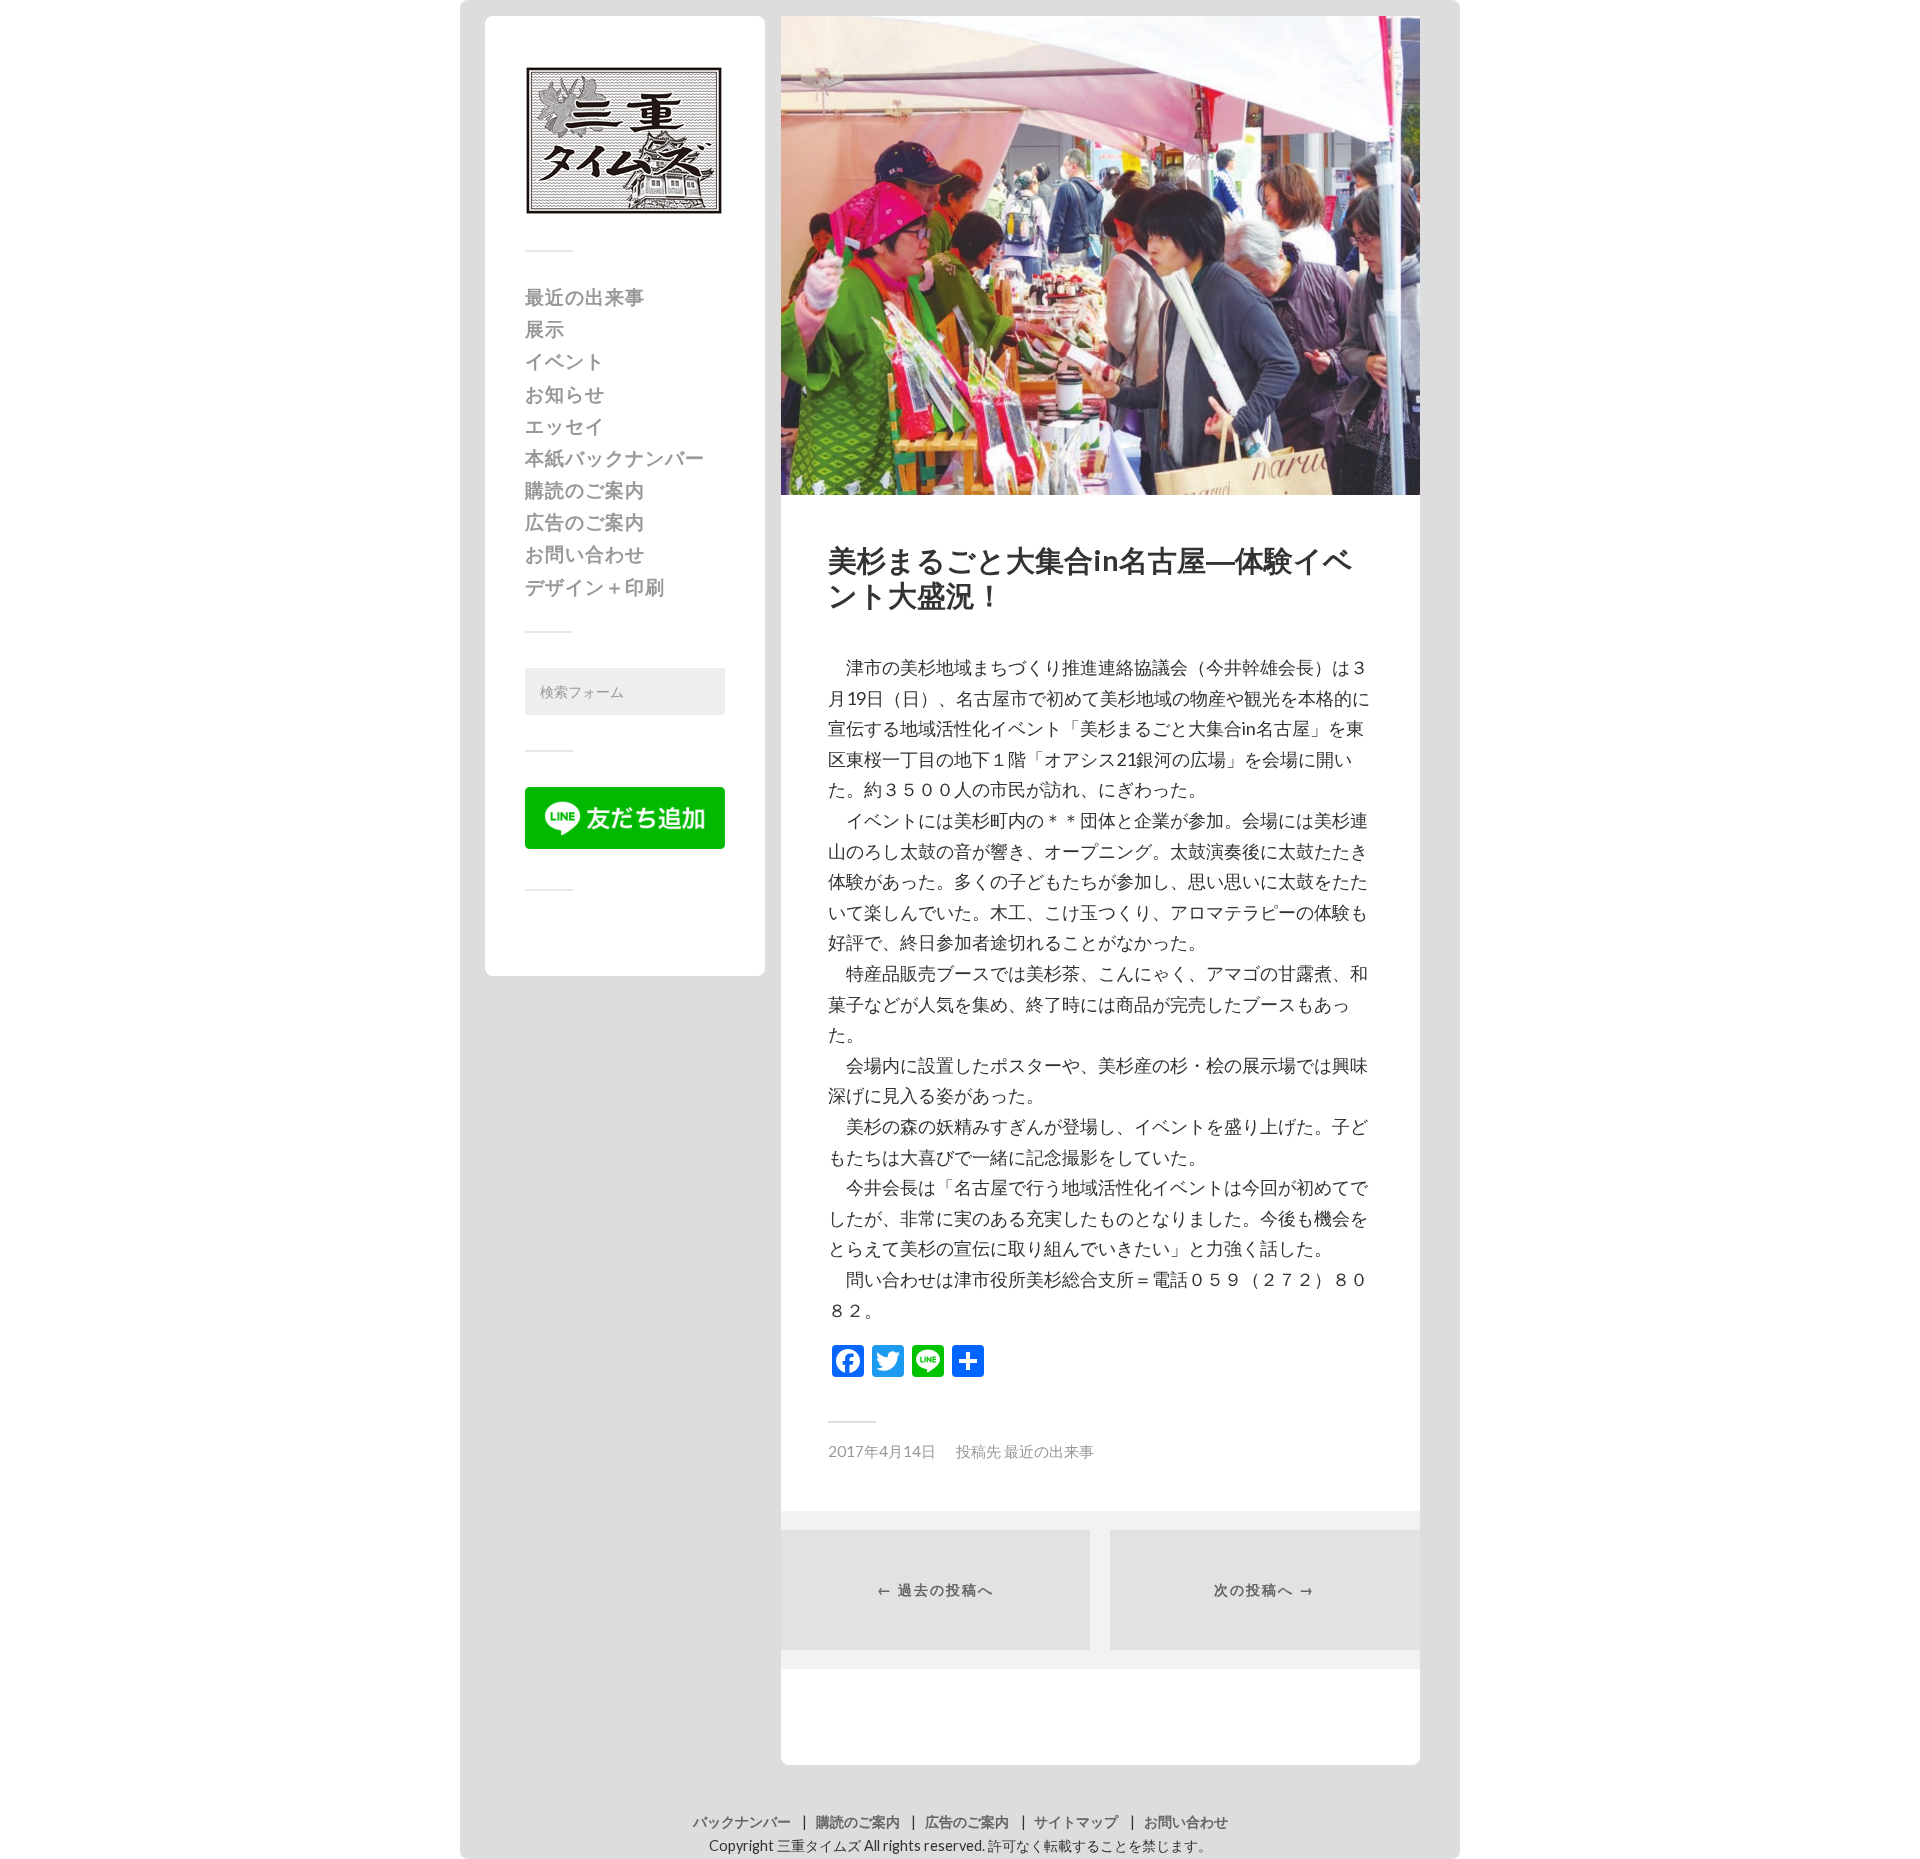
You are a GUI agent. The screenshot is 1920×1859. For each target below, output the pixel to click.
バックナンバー (742, 1821)
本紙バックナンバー (615, 457)
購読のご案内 (585, 489)
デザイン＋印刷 (595, 586)
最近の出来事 (585, 296)
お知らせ (565, 393)
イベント (565, 360)
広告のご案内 (585, 521)
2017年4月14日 (882, 1451)
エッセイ (565, 425)
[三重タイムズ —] (625, 140)
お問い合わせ (585, 553)
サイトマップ (1076, 1821)
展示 (545, 328)
